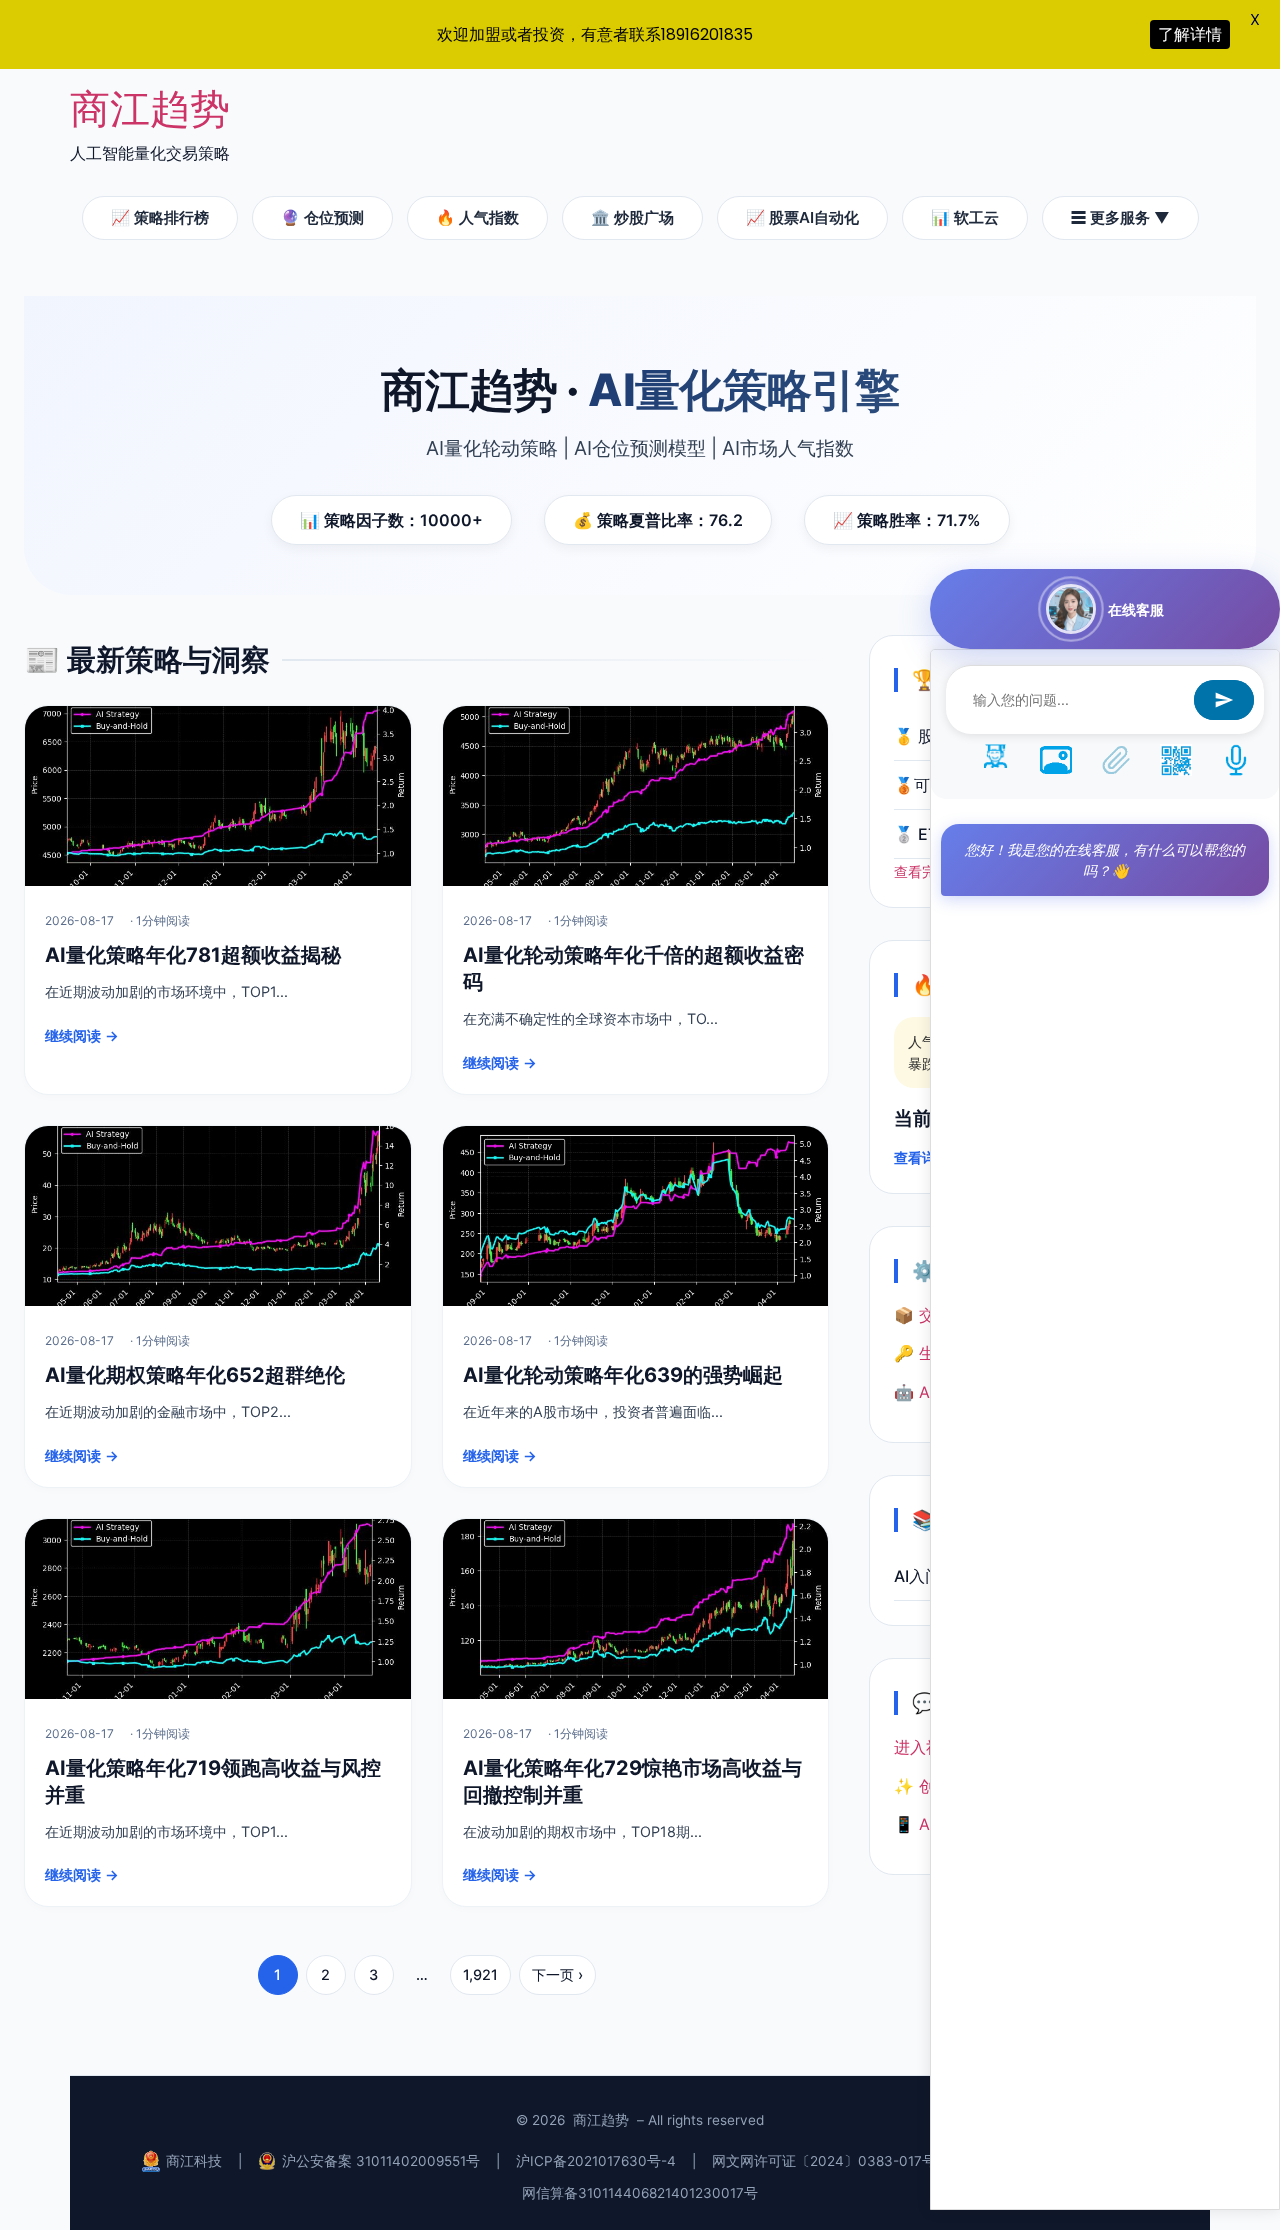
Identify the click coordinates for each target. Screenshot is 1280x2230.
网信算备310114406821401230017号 (640, 2193)
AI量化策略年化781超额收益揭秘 (193, 955)
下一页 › (557, 1974)
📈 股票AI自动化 (802, 217)
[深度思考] (996, 759)
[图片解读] (1056, 759)
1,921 (480, 1974)
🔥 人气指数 (477, 217)
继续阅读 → (82, 1035)
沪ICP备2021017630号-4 (596, 2161)
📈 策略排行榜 (160, 217)
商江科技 (194, 2161)
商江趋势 (150, 108)
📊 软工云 (965, 217)
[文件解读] (1116, 759)
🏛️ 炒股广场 (632, 217)
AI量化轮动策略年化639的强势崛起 (623, 1375)
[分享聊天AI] (1176, 759)
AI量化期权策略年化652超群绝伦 (195, 1375)
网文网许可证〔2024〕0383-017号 (824, 2161)
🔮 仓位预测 (322, 217)
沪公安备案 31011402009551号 (381, 2161)
